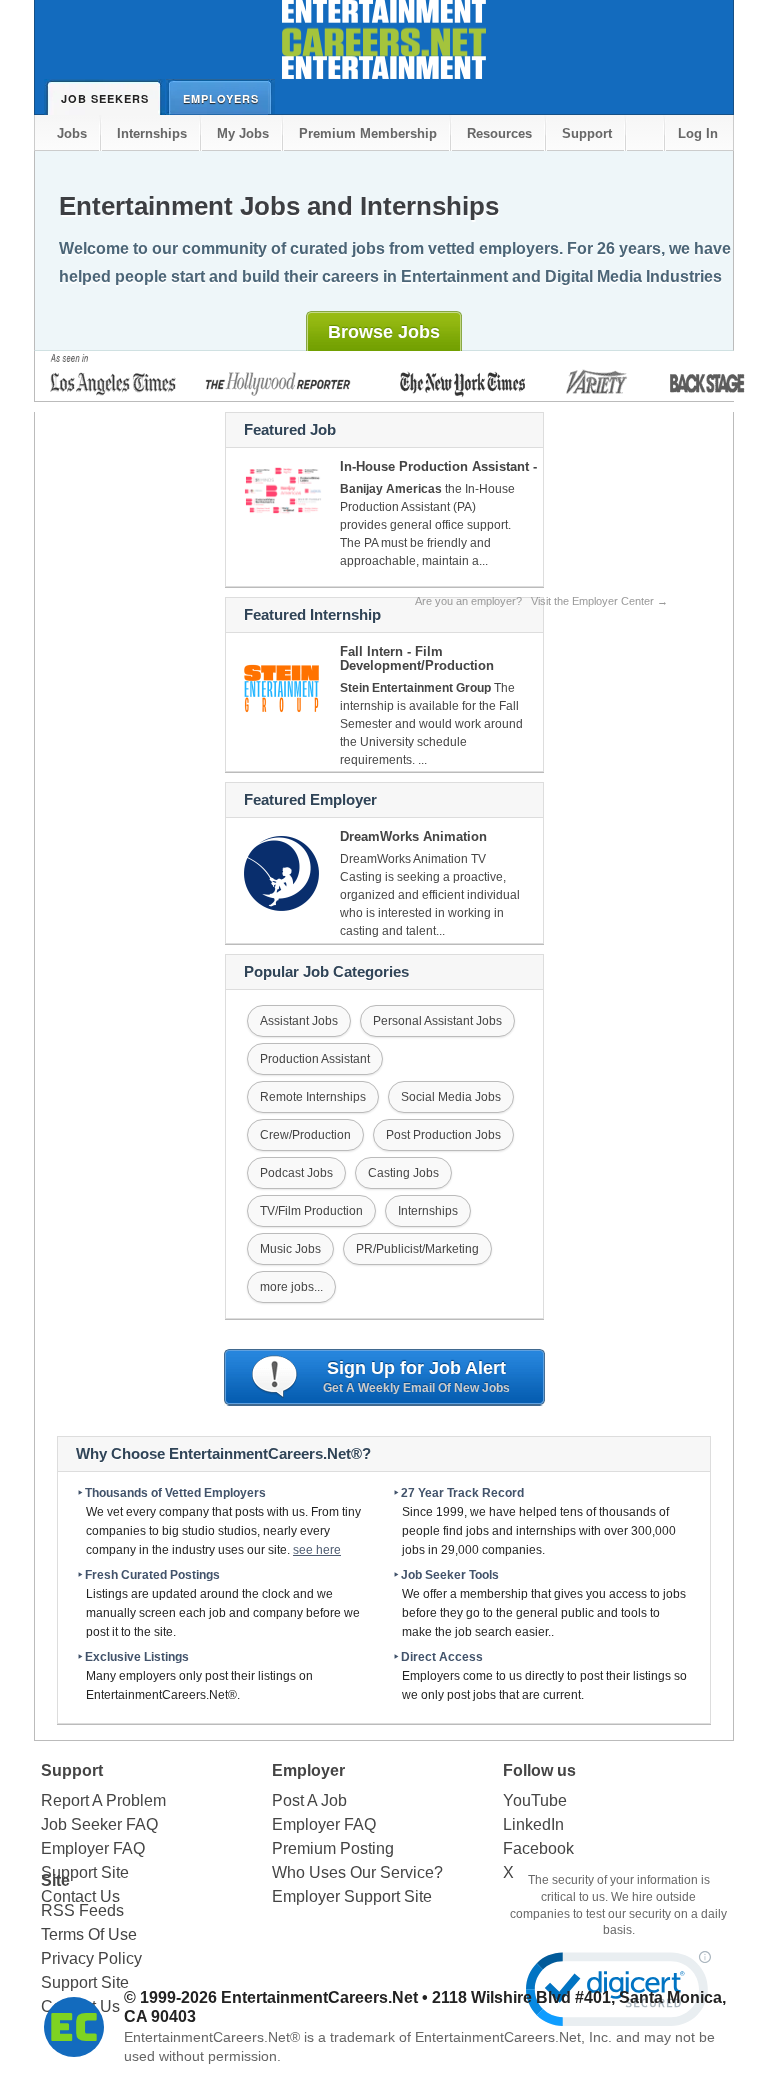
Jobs (72, 133)
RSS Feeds (82, 1910)
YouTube (535, 1800)
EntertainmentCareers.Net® (212, 2037)
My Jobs (243, 133)
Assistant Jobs (299, 1021)
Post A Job (309, 1800)
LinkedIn (533, 1824)
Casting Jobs (403, 1173)
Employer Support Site (352, 1896)
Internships (152, 133)
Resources (499, 133)
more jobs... (291, 1287)
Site (55, 1880)
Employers (221, 98)
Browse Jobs (384, 332)
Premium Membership (368, 133)
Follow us (539, 1770)
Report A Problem (103, 1800)
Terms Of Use (89, 1934)
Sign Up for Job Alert (416, 1376)
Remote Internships (313, 1097)
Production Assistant (315, 1059)
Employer (308, 1770)
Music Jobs (290, 1249)
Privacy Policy (91, 1958)
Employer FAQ (93, 1848)
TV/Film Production (311, 1211)
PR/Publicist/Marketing (417, 1249)
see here (317, 1550)
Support (587, 133)
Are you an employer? (541, 601)
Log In (698, 133)
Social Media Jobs (451, 1097)
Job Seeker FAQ (99, 1824)
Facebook (538, 1848)
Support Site (85, 1982)
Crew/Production (305, 1135)
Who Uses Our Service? (357, 1872)
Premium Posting (333, 1848)
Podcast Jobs (296, 1173)
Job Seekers (105, 98)
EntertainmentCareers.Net (319, 1997)
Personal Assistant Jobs (437, 1021)
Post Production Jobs (443, 1135)
